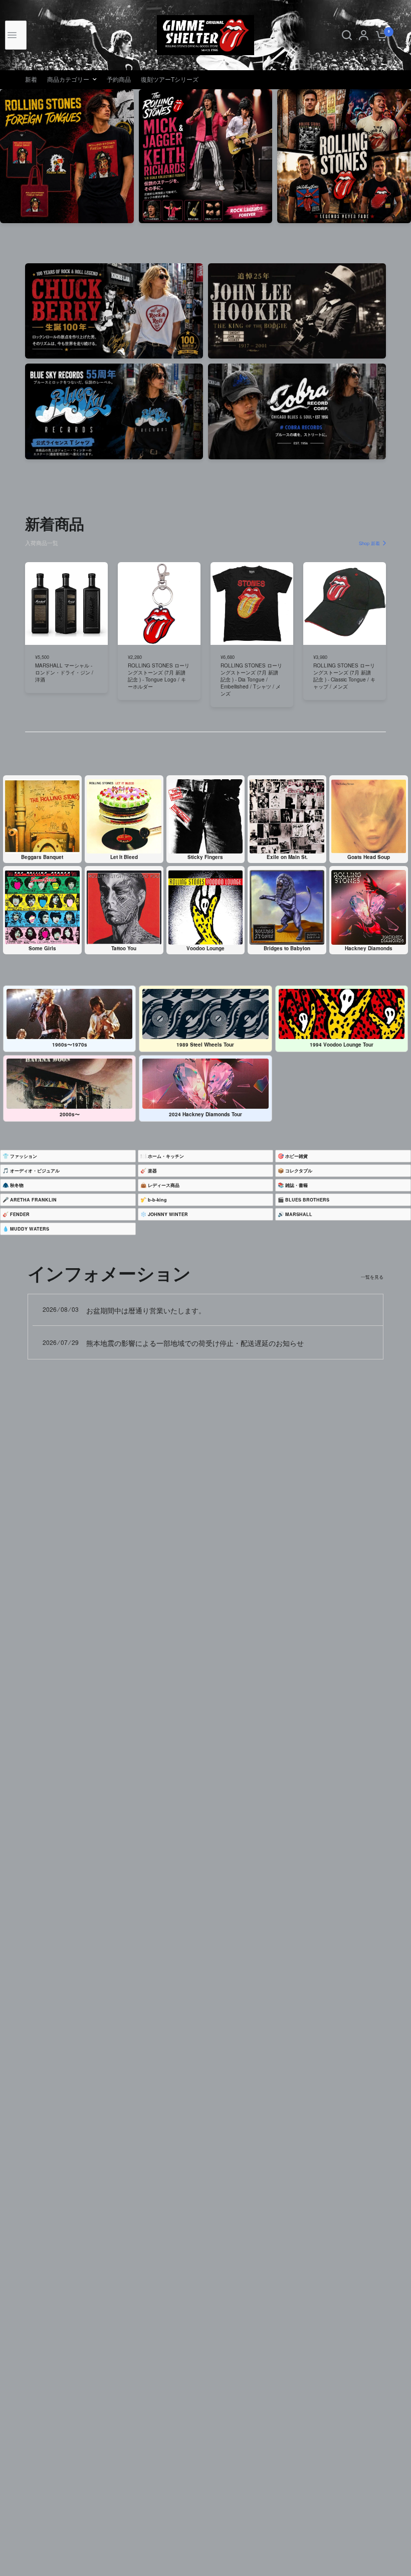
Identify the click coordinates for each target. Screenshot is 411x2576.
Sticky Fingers (205, 857)
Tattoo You (124, 948)
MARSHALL (299, 1214)
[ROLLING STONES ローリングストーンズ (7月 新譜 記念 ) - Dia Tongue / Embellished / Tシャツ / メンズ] (252, 604)
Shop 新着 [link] (369, 543)
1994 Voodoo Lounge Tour (342, 1045)
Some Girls (42, 948)
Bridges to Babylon (287, 948)
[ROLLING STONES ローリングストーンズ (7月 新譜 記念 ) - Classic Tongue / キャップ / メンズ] (345, 604)
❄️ (164, 1214)
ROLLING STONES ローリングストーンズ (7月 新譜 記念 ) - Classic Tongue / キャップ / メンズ (344, 676)
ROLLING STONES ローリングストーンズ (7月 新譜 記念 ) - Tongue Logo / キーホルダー (159, 676)
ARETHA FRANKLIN (33, 1200)
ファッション (24, 1156)
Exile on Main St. (287, 857)
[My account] (364, 35)
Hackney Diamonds (369, 948)
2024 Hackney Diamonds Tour (205, 1114)
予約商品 (119, 79)
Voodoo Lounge (205, 948)
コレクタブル (299, 1171)
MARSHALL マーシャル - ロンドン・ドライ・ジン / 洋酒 (64, 673)
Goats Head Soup (369, 857)
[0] (380, 35)
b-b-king (157, 1200)
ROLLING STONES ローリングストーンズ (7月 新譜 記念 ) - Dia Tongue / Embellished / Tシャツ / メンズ (251, 680)
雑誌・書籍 (296, 1185)
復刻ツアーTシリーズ (170, 79)
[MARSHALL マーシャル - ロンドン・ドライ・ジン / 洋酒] (66, 604)
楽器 (152, 1171)
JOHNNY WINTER (168, 1214)
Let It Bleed (124, 857)
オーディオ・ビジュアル (35, 1171)
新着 (31, 79)
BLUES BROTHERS (307, 1200)
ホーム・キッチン (166, 1156)
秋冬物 (17, 1185)
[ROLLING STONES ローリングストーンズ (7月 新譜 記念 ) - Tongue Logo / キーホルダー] (159, 604)
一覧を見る (372, 1277)
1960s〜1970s (70, 1045)
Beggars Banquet (42, 857)
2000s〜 (70, 1114)
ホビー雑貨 (296, 1156)
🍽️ (162, 1156)
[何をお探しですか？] (347, 35)
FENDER (20, 1214)
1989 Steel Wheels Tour (205, 1045)
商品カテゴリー (68, 79)
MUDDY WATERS (30, 1229)
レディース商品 (164, 1185)
